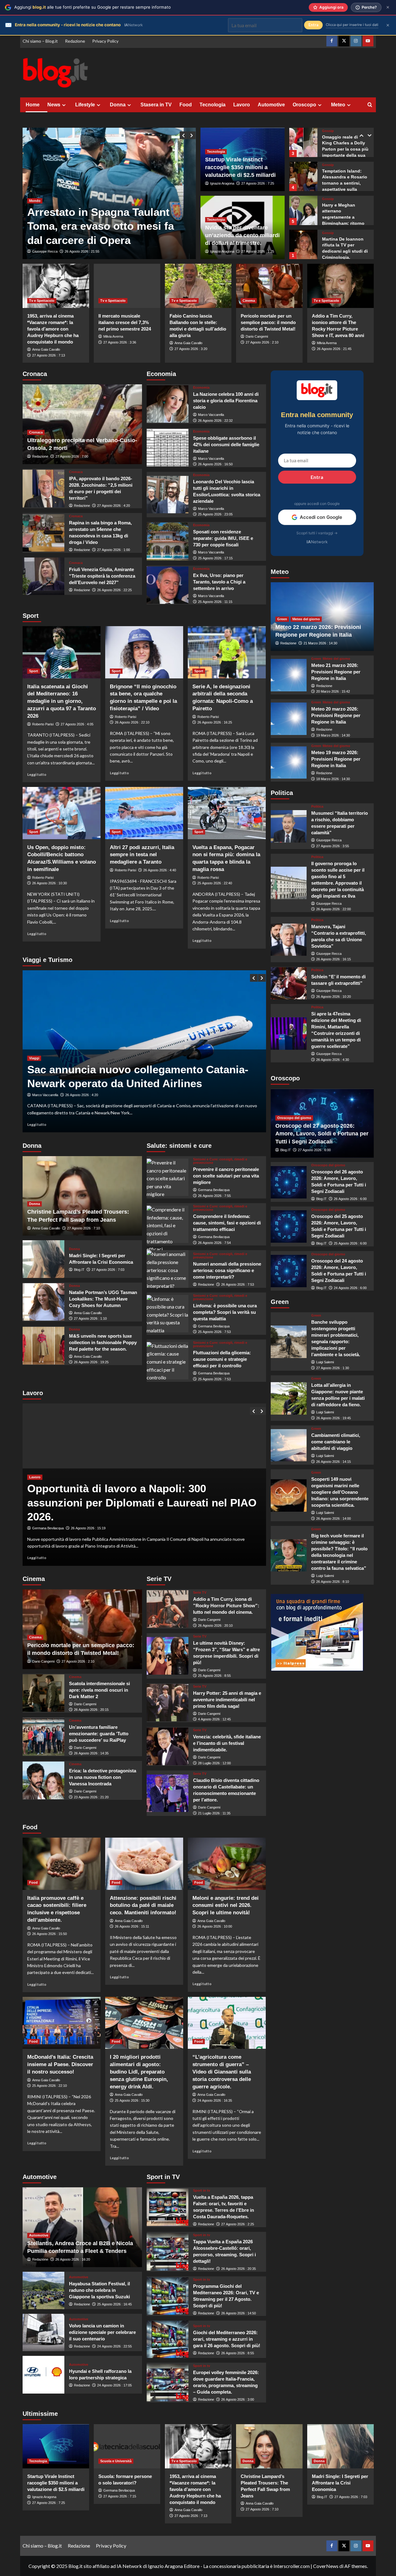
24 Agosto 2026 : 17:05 (114, 2385)
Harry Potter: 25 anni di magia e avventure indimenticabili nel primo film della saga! (227, 1700)
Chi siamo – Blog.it (40, 41)
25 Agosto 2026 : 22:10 (49, 2086)
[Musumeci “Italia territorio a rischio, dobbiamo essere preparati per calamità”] (289, 826)
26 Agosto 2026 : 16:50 (215, 464)
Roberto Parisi (43, 724)
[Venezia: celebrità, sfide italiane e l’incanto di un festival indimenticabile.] (168, 1746)
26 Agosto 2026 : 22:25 (114, 590)
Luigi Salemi (325, 1362)
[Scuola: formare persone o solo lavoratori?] (127, 2446)
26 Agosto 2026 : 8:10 (333, 1582)
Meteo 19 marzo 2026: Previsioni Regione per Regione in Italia (336, 759)
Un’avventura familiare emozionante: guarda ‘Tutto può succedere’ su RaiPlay (99, 1734)
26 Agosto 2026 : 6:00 (350, 1199)
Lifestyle (85, 105)
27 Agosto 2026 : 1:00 (114, 550)
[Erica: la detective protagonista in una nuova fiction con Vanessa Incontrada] (43, 1780)
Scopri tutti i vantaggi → (317, 533)
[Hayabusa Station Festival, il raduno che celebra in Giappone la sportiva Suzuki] (43, 2290)
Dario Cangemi (257, 336)
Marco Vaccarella (211, 415)
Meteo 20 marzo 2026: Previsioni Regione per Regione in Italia (336, 716)
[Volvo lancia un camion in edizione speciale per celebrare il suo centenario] (43, 2332)
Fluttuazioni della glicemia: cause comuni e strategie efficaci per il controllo (222, 1359)
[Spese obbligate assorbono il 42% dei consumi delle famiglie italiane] (168, 448)
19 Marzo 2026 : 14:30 (333, 735)
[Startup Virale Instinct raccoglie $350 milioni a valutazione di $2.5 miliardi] (56, 2446)
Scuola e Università (116, 2461)
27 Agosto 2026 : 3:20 (191, 349)
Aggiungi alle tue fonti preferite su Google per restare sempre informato (93, 7)
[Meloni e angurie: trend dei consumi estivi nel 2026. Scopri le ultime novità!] (227, 1864)
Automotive (271, 105)
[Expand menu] (64, 105)
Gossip (328, 131)
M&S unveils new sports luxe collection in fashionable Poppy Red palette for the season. (103, 1342)
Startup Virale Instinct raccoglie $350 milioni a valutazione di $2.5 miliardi (240, 167)
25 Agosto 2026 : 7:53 (214, 1332)
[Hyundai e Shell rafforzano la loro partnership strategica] (43, 2375)
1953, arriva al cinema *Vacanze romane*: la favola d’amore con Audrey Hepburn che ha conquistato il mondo (53, 329)
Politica (317, 807)
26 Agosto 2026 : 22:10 (132, 722)
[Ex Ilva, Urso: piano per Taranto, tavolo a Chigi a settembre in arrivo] (168, 585)
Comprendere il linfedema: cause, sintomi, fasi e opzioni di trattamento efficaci (227, 1223)
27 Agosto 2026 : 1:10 (90, 1318)
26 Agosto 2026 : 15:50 (49, 1934)
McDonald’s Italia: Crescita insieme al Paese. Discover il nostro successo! (60, 2064)
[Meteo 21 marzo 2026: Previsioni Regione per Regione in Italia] (289, 675)
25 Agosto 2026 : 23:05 (215, 514)
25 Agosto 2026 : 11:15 (215, 602)
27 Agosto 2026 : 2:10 (262, 342)
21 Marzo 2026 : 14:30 (320, 643)
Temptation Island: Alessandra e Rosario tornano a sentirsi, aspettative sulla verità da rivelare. (345, 183)
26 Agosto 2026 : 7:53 (238, 1284)
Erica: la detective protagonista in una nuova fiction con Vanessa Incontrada (103, 1777)
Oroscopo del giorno (294, 1118)
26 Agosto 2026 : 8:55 (238, 2353)
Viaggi (34, 1058)
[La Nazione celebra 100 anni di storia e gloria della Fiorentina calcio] (168, 404)
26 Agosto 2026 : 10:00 (215, 1926)
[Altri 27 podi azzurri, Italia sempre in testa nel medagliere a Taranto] (144, 813)
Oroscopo (304, 105)
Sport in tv (202, 2191)
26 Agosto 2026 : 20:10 (215, 1625)
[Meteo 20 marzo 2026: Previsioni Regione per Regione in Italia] (289, 719)
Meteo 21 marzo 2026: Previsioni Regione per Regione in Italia (336, 672)
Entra (317, 477)
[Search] (370, 105)
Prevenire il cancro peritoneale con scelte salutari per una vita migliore (226, 1176)
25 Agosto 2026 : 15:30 (132, 2100)
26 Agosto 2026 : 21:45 (334, 349)
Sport (34, 671)
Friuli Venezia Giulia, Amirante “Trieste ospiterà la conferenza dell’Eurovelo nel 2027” (102, 576)
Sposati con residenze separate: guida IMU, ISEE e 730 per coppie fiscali (223, 538)
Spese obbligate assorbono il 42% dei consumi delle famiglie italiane (226, 444)
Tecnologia (213, 105)
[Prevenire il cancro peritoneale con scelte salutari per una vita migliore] (168, 1177)
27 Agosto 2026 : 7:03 (108, 1270)
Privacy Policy (105, 41)
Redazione (75, 41)
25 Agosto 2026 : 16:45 (114, 2304)
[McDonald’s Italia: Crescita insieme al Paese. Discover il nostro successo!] (62, 2023)
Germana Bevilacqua (214, 1190)
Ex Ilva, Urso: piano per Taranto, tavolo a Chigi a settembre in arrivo (219, 582)
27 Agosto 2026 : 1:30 (333, 1368)
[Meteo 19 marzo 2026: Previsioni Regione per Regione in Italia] (289, 763)
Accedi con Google (321, 517)
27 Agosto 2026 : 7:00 (72, 456)
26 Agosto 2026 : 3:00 (238, 2399)
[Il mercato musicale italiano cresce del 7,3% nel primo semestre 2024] (127, 286)
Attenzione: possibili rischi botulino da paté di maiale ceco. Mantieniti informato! (143, 1905)
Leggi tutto (37, 774)
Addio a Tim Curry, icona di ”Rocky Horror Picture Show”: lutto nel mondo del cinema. (226, 1606)
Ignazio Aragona (222, 183)
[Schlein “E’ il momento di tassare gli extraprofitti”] (289, 983)
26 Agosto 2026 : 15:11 (132, 1926)
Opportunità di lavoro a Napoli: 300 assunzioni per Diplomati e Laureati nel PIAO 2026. (142, 1502)
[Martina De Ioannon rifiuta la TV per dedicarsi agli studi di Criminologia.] (303, 244)
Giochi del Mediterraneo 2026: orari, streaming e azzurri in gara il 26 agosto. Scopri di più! (227, 2339)
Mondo (35, 173)
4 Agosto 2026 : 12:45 (214, 1719)
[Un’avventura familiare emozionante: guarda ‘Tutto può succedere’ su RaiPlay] (43, 1737)
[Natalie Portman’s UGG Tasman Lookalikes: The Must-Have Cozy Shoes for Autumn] (43, 1302)
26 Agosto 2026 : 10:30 (49, 883)
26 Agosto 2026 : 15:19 (88, 1528)
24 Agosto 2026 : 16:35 (215, 2100)
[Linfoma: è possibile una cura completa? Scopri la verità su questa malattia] (168, 1314)
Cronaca (36, 432)
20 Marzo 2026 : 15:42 (333, 692)
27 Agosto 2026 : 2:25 (238, 2224)
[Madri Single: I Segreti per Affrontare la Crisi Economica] (43, 1259)
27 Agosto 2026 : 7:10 (84, 1228)
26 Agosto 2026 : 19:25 (91, 1362)
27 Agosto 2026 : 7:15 (120, 2496)
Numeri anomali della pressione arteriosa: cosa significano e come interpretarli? (227, 1270)
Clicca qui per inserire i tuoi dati (352, 25)
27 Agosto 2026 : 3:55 (333, 846)
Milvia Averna (113, 336)
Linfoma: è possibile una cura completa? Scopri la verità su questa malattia (225, 1312)
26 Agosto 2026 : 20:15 (91, 1710)
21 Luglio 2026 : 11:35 (214, 1813)
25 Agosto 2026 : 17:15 (215, 558)
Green (282, 619)
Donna (118, 105)
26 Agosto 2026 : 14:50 (239, 2313)
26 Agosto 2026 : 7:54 (214, 1243)
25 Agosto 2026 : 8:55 (214, 1676)
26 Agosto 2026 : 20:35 (239, 2269)
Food (186, 105)
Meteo (338, 105)
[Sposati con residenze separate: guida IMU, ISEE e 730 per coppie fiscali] (168, 541)
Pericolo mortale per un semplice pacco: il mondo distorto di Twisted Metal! (268, 322)
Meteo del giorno (306, 619)
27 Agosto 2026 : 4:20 (114, 506)
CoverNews (326, 2566)
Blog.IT (79, 1270)
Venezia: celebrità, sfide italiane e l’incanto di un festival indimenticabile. (227, 1743)
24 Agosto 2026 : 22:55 (114, 2346)
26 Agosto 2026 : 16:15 (334, 959)
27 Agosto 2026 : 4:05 (77, 724)
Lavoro (242, 105)
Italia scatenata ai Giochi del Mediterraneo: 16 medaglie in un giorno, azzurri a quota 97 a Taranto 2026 (62, 701)
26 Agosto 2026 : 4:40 (160, 870)
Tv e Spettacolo (42, 301)
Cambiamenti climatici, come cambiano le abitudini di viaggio (336, 1442)
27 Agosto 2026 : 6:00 (314, 1150)
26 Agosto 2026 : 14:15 (334, 1462)
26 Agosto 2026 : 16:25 (215, 722)
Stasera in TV (156, 105)
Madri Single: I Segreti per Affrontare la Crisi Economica (340, 2483)
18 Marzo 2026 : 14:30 (333, 779)
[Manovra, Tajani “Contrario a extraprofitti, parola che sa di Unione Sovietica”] (289, 940)
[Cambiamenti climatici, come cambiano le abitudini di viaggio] (289, 1445)
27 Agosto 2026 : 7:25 (258, 183)
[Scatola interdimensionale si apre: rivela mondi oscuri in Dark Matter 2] (43, 1693)
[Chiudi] (388, 7)
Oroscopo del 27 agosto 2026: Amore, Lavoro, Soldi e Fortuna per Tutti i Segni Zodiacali (322, 1134)
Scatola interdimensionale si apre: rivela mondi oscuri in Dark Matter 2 (99, 1690)
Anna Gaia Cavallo (46, 349)
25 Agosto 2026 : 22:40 (215, 883)
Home (33, 105)
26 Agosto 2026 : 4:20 (82, 1095)
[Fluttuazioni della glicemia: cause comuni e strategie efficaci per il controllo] (168, 1361)
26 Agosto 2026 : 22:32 (215, 421)
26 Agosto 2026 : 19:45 (334, 1418)
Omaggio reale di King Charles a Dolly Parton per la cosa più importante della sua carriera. (345, 149)
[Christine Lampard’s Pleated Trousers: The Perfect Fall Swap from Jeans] (269, 2446)
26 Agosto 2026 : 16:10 (82, 251)
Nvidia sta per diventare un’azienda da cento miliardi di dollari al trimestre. (242, 235)
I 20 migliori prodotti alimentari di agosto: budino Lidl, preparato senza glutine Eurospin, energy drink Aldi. (139, 2072)
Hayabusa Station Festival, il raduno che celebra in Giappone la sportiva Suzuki (99, 2290)
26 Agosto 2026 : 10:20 (334, 997)
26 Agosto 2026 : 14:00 (334, 1519)
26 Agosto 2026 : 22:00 (334, 909)
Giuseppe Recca (45, 251)
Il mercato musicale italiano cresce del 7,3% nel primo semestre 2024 (125, 322)
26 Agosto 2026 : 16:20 (73, 2259)
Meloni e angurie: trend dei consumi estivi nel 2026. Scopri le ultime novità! (226, 1905)
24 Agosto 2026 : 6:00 (350, 1288)
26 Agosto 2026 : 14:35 (91, 1753)
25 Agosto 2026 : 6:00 (350, 1243)
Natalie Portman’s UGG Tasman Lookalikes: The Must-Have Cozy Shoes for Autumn (103, 1299)
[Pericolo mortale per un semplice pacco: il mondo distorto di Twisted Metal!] (269, 286)
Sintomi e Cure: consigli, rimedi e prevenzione (220, 1161)
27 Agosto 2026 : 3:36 (120, 342)
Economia (201, 388)
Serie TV (200, 1593)
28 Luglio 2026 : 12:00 (214, 1763)
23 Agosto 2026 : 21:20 (91, 1797)
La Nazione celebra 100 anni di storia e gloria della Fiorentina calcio (226, 401)
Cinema (249, 301)
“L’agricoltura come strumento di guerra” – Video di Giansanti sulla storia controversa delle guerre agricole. (222, 2072)
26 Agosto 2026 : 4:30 (333, 1060)
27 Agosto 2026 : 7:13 (49, 355)
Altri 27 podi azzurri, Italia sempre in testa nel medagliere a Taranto (142, 855)
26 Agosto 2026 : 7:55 (214, 1196)
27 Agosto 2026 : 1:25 (258, 251)
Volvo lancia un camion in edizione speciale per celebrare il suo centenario (102, 2332)
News (54, 105)
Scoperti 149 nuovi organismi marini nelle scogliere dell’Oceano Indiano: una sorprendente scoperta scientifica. (340, 1492)
